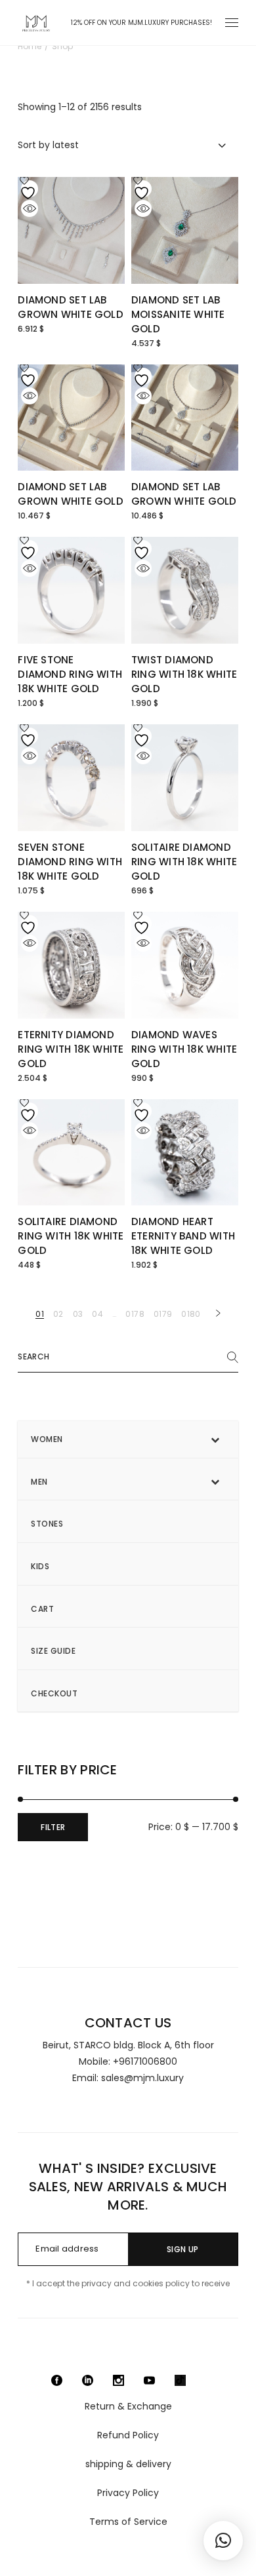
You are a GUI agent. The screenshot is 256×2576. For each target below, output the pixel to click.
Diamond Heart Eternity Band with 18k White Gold (183, 1236)
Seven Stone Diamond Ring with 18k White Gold (70, 862)
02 (58, 1314)
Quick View (30, 208)
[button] (223, 2541)
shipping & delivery (128, 2464)
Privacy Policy (128, 2493)
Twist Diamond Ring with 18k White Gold (184, 674)
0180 (191, 1314)
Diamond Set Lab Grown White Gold (71, 307)
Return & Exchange (128, 2406)
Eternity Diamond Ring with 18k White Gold (71, 1049)
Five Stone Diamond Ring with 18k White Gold (70, 674)
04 (97, 1314)
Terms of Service (128, 2522)
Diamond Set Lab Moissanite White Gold (178, 314)
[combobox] (128, 145)
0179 (163, 1314)
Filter (53, 1827)
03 (78, 1314)
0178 (135, 1314)
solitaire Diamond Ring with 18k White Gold (184, 862)
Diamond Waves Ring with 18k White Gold (184, 1049)
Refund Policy (128, 2435)
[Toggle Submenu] (215, 1439)
